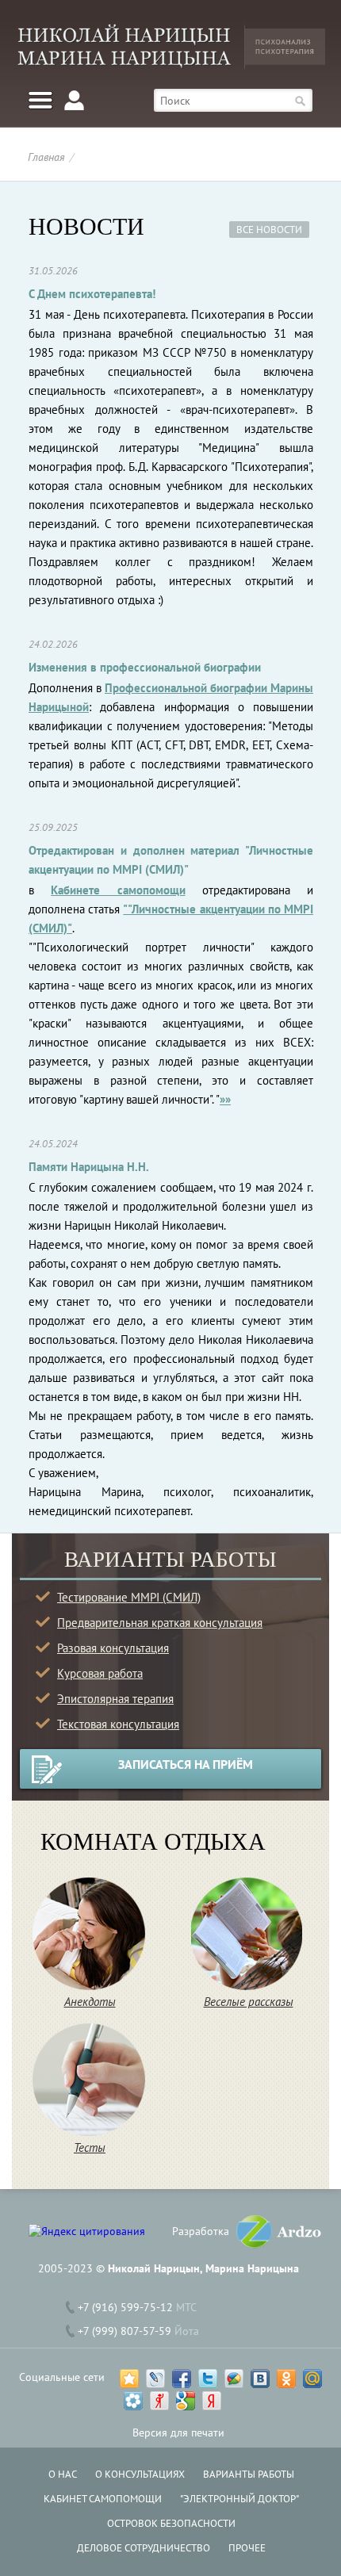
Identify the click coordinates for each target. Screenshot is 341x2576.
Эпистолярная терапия (115, 1699)
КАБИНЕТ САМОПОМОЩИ (103, 2499)
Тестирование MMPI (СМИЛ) (129, 1597)
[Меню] (40, 100)
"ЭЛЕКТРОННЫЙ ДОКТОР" (239, 2499)
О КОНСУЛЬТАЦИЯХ (140, 2474)
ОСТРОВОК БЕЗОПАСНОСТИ (171, 2523)
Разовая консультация (113, 1648)
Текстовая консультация (118, 1724)
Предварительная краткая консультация (160, 1623)
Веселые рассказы (249, 2002)
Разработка (201, 2231)
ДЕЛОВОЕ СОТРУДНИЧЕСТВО (144, 2548)
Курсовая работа (100, 1673)
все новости (269, 230)
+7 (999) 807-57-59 (125, 2331)
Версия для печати (178, 2432)
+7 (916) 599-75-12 (125, 2307)
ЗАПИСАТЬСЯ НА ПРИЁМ (186, 1764)
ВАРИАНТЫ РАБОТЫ (249, 2474)
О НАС (63, 2474)
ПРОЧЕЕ (247, 2548)
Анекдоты (90, 2002)
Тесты (90, 2147)
